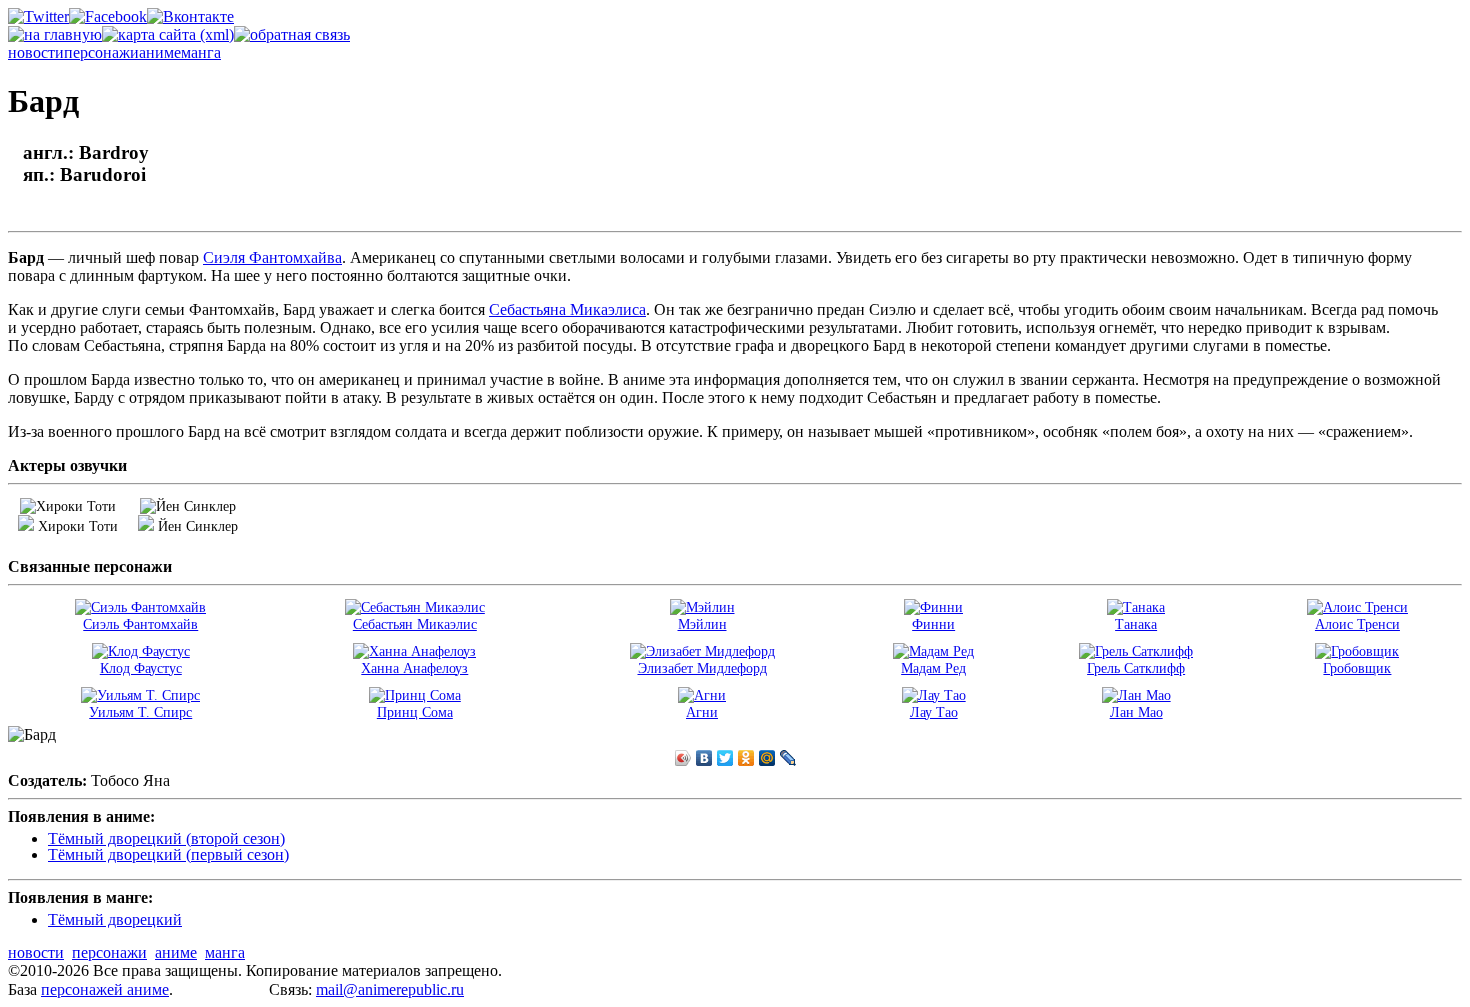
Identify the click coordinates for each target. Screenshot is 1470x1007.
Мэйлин (702, 624)
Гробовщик (1357, 668)
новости (36, 52)
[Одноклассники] (746, 758)
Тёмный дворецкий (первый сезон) (168, 854)
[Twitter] (725, 758)
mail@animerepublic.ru (390, 989)
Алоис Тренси (1357, 624)
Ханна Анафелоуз (414, 668)
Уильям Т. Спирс (140, 712)
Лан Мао (1136, 712)
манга (201, 52)
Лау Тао (934, 712)
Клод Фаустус (141, 668)
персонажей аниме (105, 989)
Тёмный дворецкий (115, 919)
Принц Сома (415, 712)
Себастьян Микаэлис (415, 624)
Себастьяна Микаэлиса (567, 309)
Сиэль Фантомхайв (140, 624)
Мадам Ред (933, 668)
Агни (702, 712)
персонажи (101, 52)
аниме (160, 52)
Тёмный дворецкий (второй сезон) (166, 838)
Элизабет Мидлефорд (702, 668)
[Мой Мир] (767, 758)
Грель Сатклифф (1136, 668)
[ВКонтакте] (704, 758)
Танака (1136, 624)
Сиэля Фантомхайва (272, 257)
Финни (933, 624)
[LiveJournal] (788, 758)
